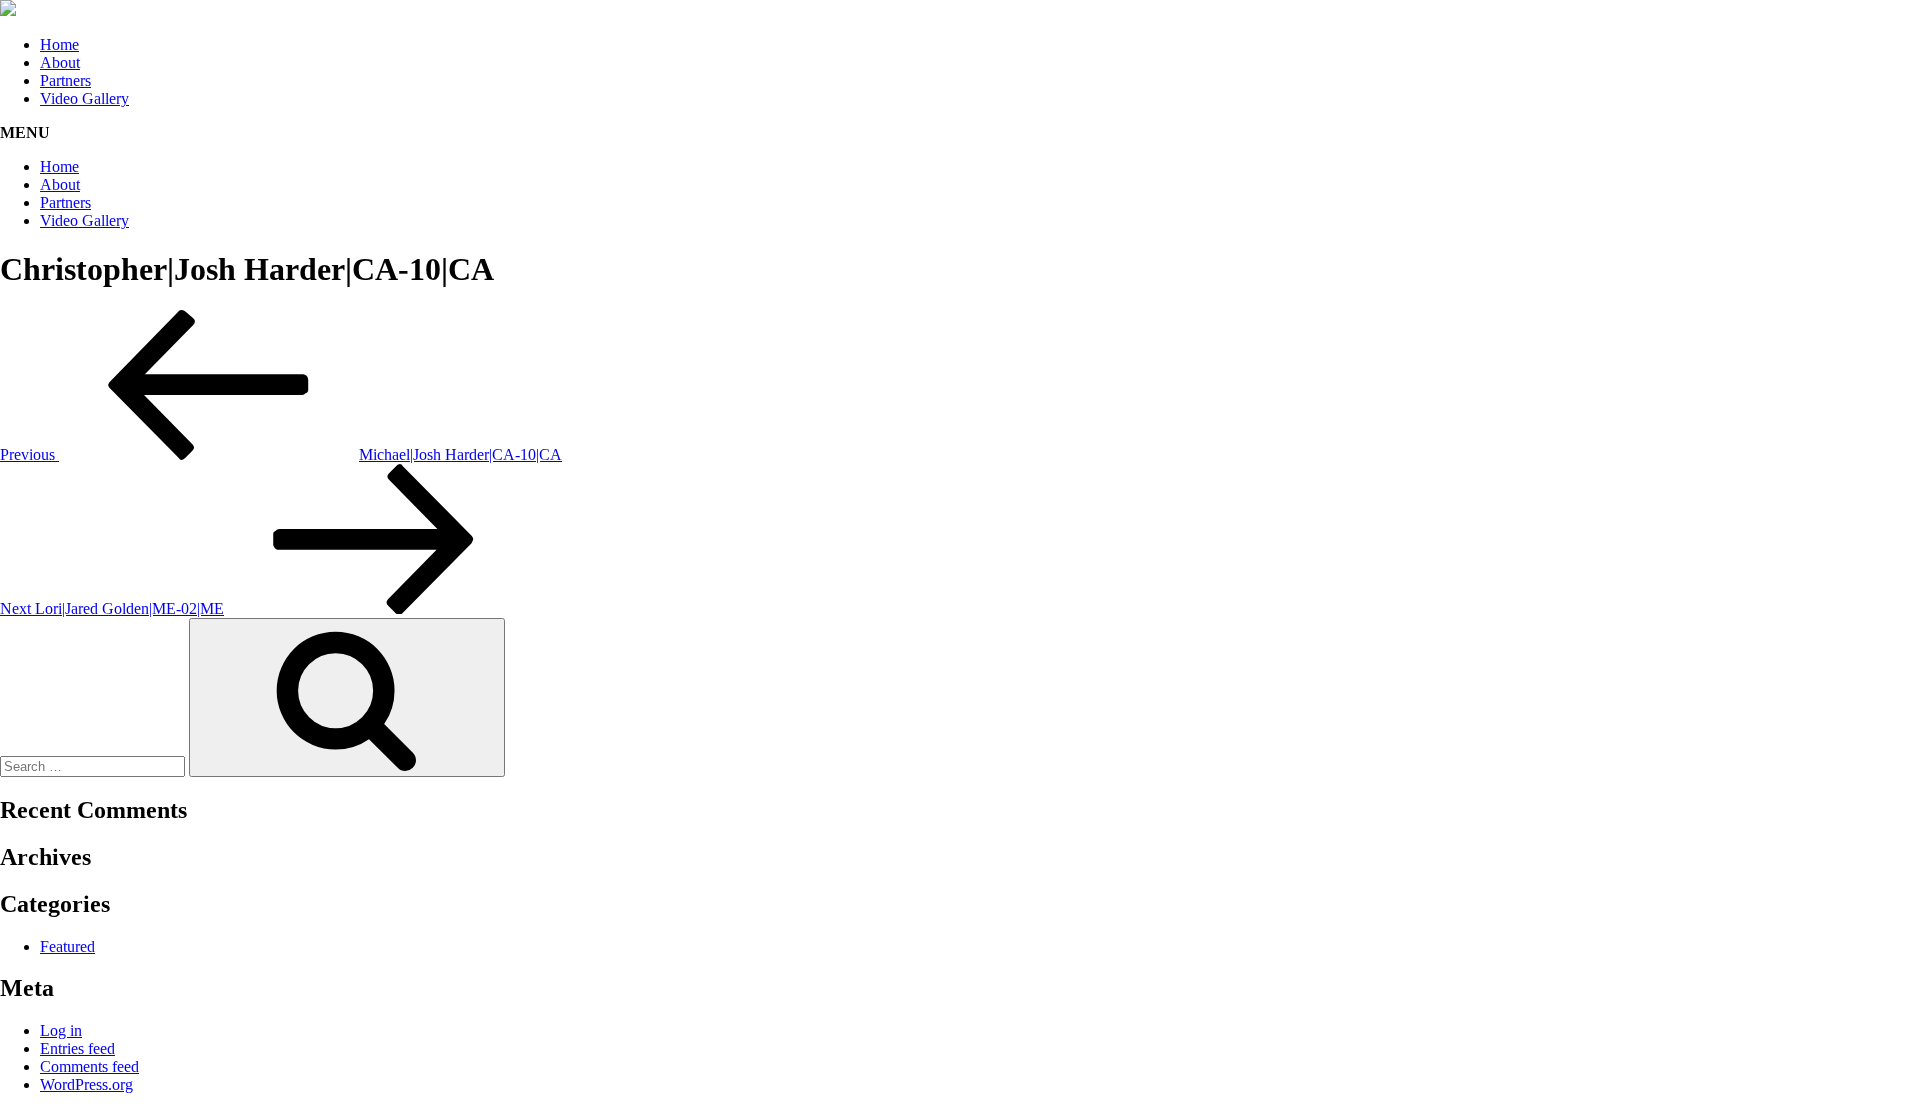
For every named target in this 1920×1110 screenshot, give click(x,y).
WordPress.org (86, 1084)
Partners (65, 80)
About (60, 62)
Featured (67, 946)
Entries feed (77, 1048)
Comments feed (89, 1066)
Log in (61, 1030)
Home (59, 44)
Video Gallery (84, 98)
